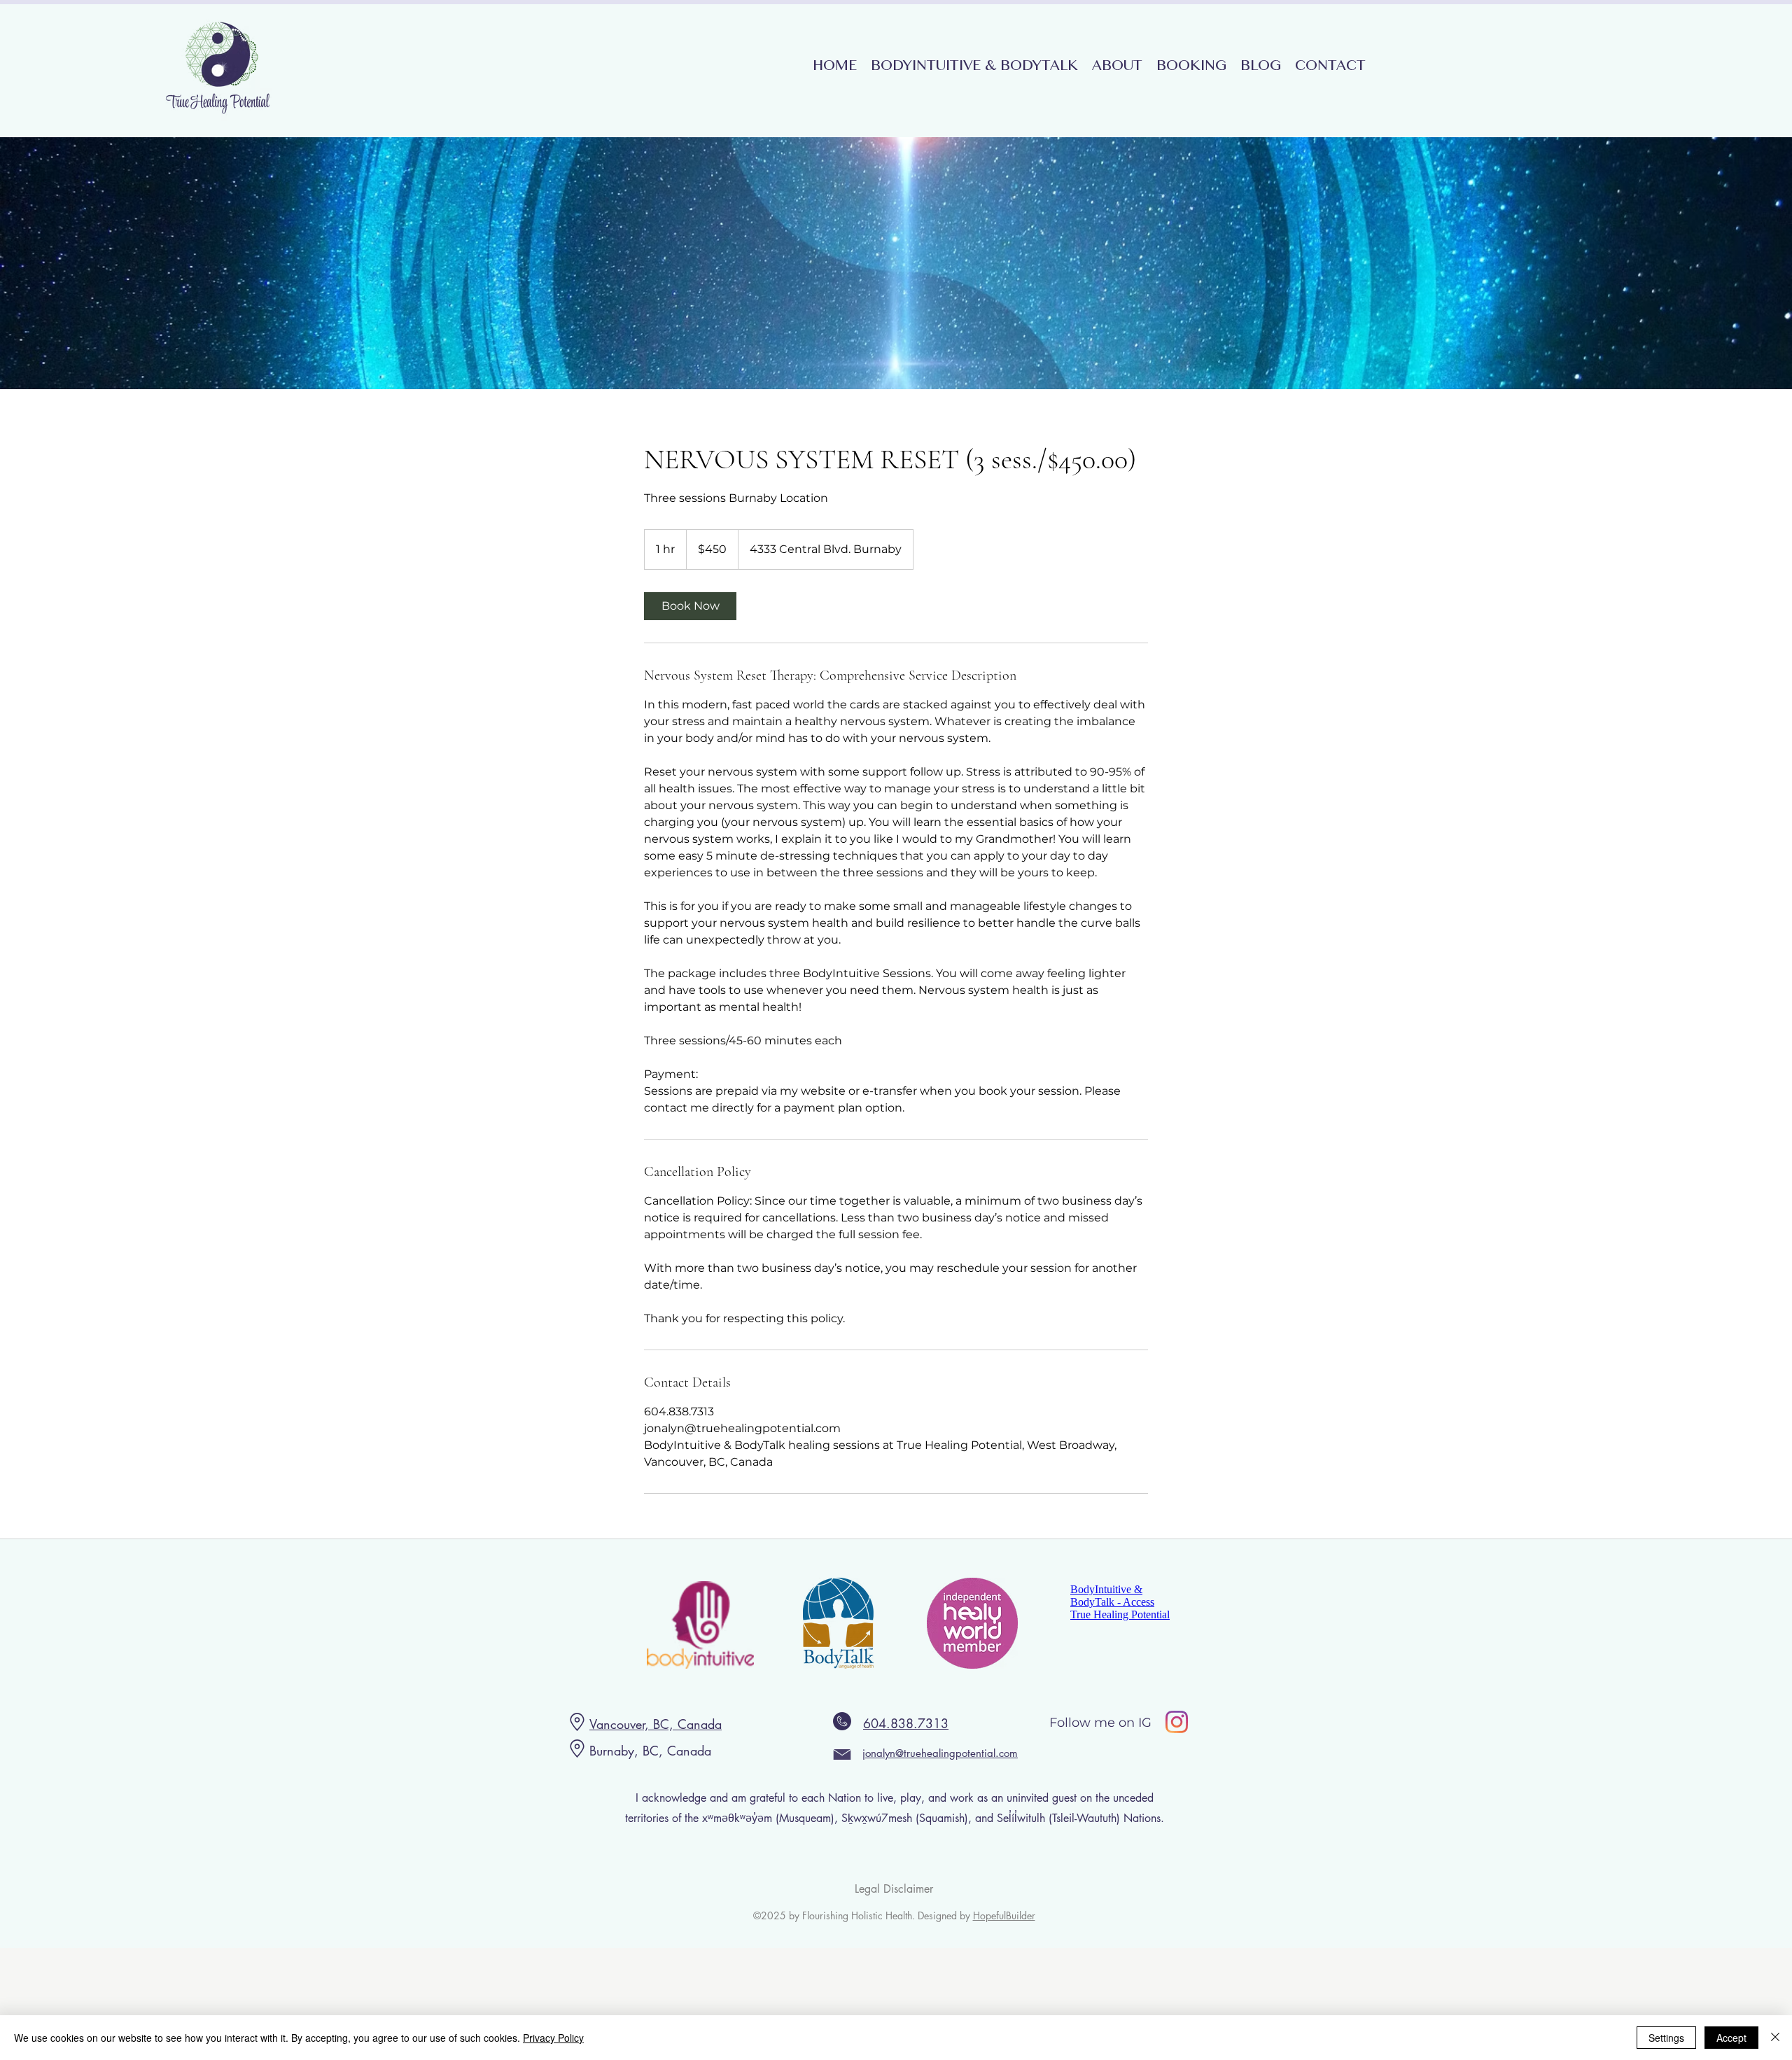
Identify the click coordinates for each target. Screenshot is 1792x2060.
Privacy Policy (553, 2038)
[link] (690, 606)
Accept (1731, 2038)
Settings (1666, 2038)
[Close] (1775, 2038)
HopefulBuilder (1004, 1915)
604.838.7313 (906, 1723)
